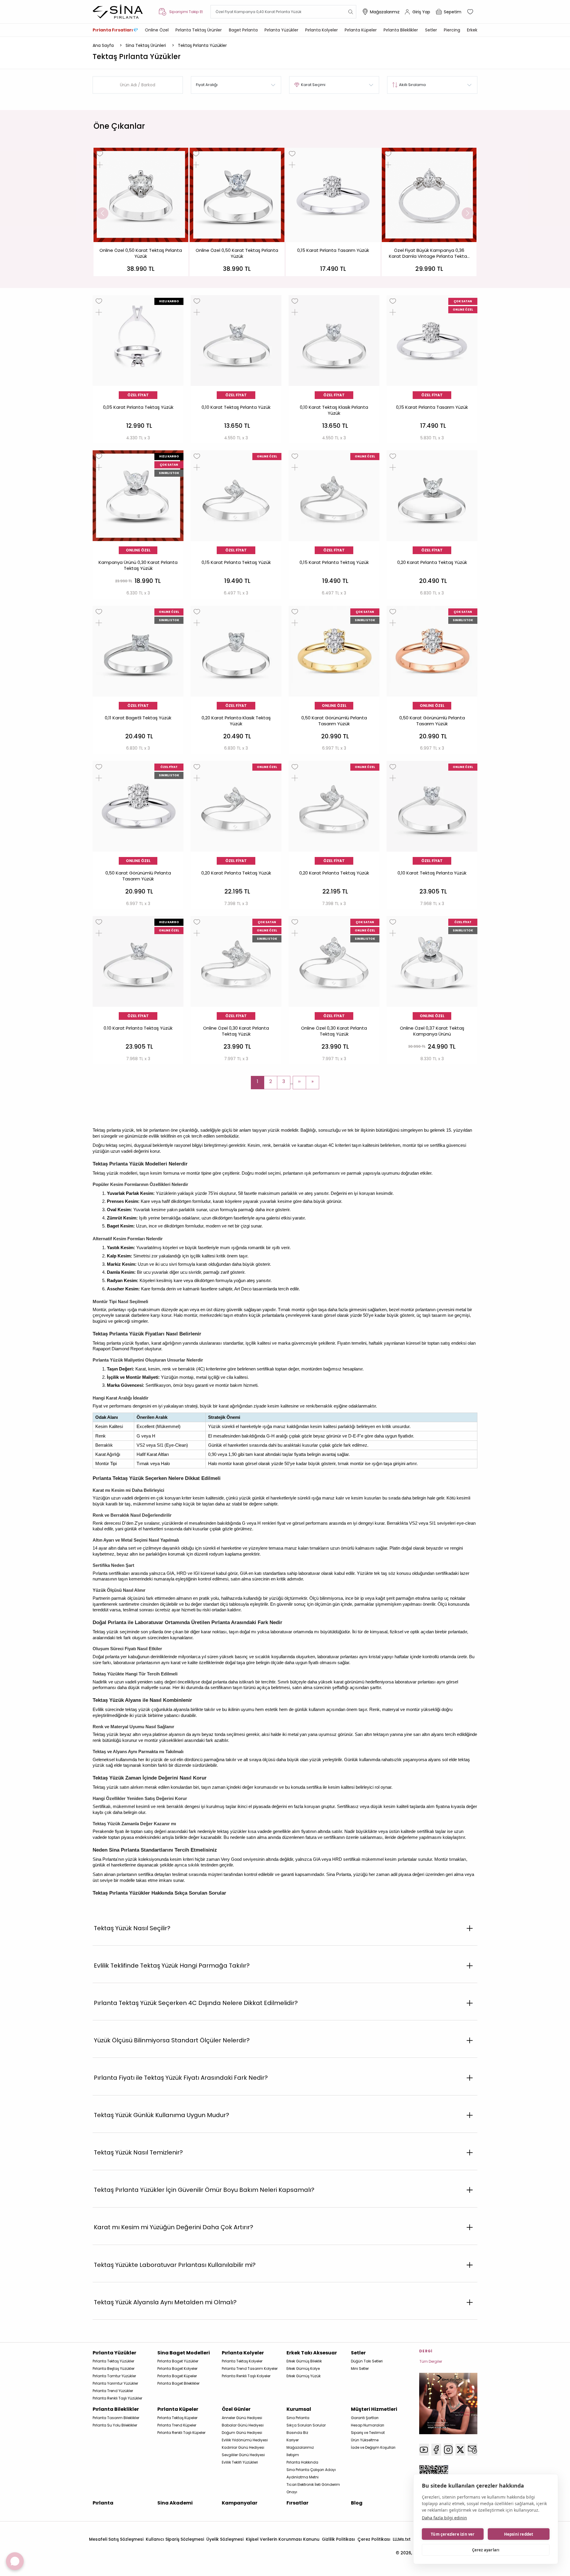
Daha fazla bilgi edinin (444, 2518)
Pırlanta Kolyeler (322, 30)
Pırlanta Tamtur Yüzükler (114, 2376)
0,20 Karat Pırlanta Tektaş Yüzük (432, 562)
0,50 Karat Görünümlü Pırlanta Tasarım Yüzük (334, 721)
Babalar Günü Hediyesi (243, 2425)
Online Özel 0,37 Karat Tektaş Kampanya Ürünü (432, 1031)
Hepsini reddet (519, 2534)
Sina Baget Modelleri (184, 2353)
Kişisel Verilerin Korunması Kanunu (283, 2539)
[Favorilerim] (471, 12)
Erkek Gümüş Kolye (303, 2369)
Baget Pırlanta (243, 30)
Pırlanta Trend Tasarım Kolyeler (250, 2369)
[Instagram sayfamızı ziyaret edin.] (448, 2450)
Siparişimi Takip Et (186, 12)
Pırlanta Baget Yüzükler (178, 2361)
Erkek (472, 30)
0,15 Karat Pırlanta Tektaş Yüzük (236, 562)
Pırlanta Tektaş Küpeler (177, 2418)
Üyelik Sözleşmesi (225, 2539)
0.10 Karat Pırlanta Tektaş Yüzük (138, 1028)
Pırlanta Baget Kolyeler (177, 2369)
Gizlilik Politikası (338, 2539)
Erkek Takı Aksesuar (312, 2353)
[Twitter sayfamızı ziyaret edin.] (460, 2450)
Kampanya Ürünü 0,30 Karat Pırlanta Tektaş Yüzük (138, 565)
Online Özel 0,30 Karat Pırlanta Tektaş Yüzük (236, 1031)
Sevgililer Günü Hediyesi (243, 2455)
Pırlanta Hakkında (302, 2462)
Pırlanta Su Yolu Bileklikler (115, 2425)
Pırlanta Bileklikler (401, 30)
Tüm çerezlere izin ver (453, 2534)
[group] (141, 212)
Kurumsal (299, 2409)
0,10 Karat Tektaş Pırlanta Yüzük (236, 407)
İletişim (293, 2455)
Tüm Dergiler (431, 2361)
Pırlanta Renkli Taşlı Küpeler (181, 2433)
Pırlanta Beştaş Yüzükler (114, 2369)
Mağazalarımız (385, 12)
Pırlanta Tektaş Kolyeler (242, 2361)
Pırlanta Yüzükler (281, 30)
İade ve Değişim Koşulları (373, 2447)
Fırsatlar (297, 2503)
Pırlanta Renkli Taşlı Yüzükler (117, 2398)
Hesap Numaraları (368, 2425)
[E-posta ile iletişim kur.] (472, 2450)
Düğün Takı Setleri (367, 2361)
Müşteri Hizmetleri (374, 2409)
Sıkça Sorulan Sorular (306, 2425)
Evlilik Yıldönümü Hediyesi (245, 2440)
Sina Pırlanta (298, 2418)
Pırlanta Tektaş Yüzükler (113, 2361)
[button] (102, 213)
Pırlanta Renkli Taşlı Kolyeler (246, 2376)
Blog (357, 2503)
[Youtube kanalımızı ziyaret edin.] (424, 2450)
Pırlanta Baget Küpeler (177, 2376)
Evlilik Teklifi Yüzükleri (240, 2462)
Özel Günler (236, 2409)
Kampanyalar (240, 2503)
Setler (431, 30)
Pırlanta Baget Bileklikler (178, 2383)
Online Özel (157, 30)
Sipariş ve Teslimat (368, 2433)
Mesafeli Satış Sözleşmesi (116, 2539)
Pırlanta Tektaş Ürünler (199, 30)
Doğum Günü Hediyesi (242, 2433)
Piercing (452, 30)
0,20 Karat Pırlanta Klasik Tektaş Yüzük (236, 721)
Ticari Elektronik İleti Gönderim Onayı (313, 2488)
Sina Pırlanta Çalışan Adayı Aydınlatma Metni (311, 2473)
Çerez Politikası (374, 2539)
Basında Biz (297, 2433)
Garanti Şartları (365, 2418)
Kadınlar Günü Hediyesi (243, 2447)
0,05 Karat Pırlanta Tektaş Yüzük (138, 407)
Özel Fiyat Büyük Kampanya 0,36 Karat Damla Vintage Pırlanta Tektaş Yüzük (429, 254)
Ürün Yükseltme (365, 2440)
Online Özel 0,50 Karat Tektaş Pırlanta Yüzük (141, 253)
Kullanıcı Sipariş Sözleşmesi (175, 2539)
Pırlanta (103, 2503)
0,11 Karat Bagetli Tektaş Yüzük (138, 718)
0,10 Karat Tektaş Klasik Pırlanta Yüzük (334, 410)
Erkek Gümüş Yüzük (304, 2376)
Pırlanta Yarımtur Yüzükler (115, 2383)
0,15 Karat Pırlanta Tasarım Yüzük (333, 250)
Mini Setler (360, 2369)
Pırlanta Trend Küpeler (177, 2425)
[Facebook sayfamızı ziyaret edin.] (436, 2450)
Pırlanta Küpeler (361, 30)
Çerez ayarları (486, 2550)
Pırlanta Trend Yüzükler (113, 2391)
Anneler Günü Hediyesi (242, 2418)
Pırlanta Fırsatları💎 (115, 30)
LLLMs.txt (402, 2539)
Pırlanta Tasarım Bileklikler (116, 2418)
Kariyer (293, 2440)
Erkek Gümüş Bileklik (304, 2361)
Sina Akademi (175, 2503)
